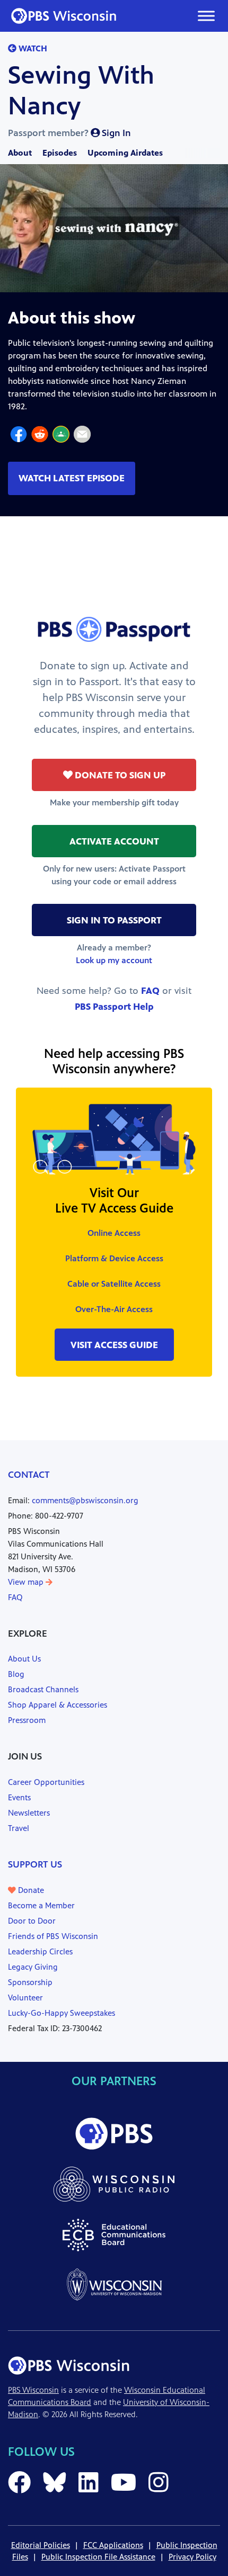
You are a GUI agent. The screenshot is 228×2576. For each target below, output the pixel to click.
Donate (30, 1890)
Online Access (114, 1233)
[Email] (82, 436)
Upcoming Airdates (125, 153)
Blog (16, 1674)
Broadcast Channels (43, 1689)
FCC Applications (113, 2545)
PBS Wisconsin (33, 2390)
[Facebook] (19, 436)
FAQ (150, 991)
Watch (32, 48)
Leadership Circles (40, 1951)
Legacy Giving (33, 1967)
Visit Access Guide (114, 1345)
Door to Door (32, 1921)
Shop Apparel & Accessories (58, 1705)
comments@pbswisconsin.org (85, 1500)
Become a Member (41, 1905)
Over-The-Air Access (114, 1309)
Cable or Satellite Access (114, 1284)
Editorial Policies (41, 2545)
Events (19, 1797)
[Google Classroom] (61, 436)
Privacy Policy (192, 2557)
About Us (24, 1659)
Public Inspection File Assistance (98, 2557)
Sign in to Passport (114, 920)
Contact (29, 1475)
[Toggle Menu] (206, 16)
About (20, 153)
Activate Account (114, 841)
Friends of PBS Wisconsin (53, 1936)
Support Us (35, 1864)
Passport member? (69, 133)
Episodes (60, 153)
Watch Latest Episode (72, 478)
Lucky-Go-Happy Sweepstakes (62, 2013)
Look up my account (114, 960)
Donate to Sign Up (119, 775)
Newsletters (29, 1813)
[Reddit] (40, 436)
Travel (19, 1828)
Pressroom (27, 1720)
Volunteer (25, 1998)
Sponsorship (30, 1982)
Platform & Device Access (114, 1258)
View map (27, 1582)
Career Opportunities (46, 1782)
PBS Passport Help (114, 1007)
